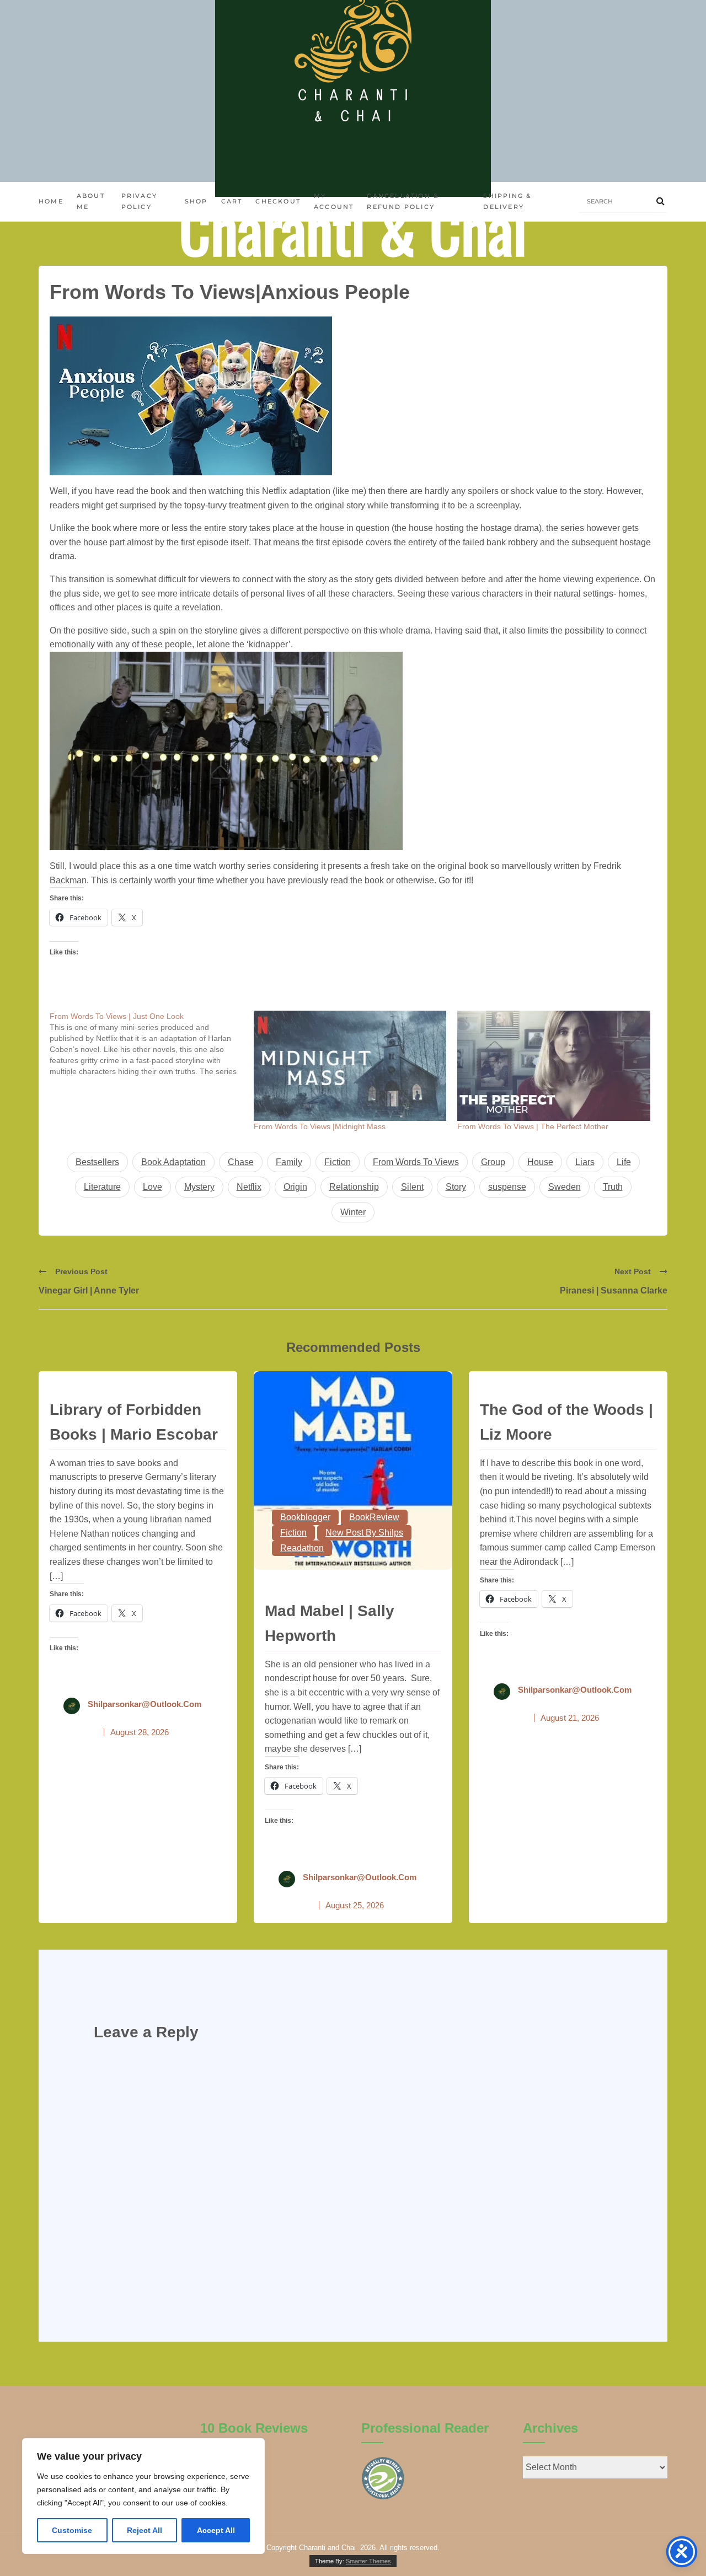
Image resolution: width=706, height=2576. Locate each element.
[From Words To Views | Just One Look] (152, 1044)
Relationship (354, 1187)
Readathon (302, 1548)
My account (334, 201)
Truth (613, 1187)
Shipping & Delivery (507, 201)
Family (289, 1162)
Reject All (145, 2530)
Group (493, 1162)
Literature (102, 1187)
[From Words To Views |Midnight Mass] (350, 1066)
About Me (91, 201)
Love (153, 1187)
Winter (353, 1212)
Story (456, 1187)
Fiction (338, 1162)
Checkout (278, 201)
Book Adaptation (173, 1162)
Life (624, 1162)
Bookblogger (305, 1517)
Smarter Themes (368, 2561)
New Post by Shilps (364, 1533)
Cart (232, 201)
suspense (507, 1187)
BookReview (374, 1517)
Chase (241, 1162)
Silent (412, 1187)
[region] (143, 2496)
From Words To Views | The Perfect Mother (533, 1126)
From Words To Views (416, 1162)
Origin (295, 1187)
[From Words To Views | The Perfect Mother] (554, 1066)
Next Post (633, 1271)
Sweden (565, 1187)
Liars (585, 1162)
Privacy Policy (139, 201)
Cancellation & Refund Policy (403, 201)
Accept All (216, 2530)
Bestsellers (97, 1162)
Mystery (199, 1187)
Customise (72, 2530)
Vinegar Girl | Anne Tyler (89, 1290)
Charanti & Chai (353, 229)
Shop (196, 201)
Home (51, 201)
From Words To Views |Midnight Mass (320, 1126)
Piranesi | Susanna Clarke (614, 1290)
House (540, 1162)
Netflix (249, 1187)
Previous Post (81, 1271)
